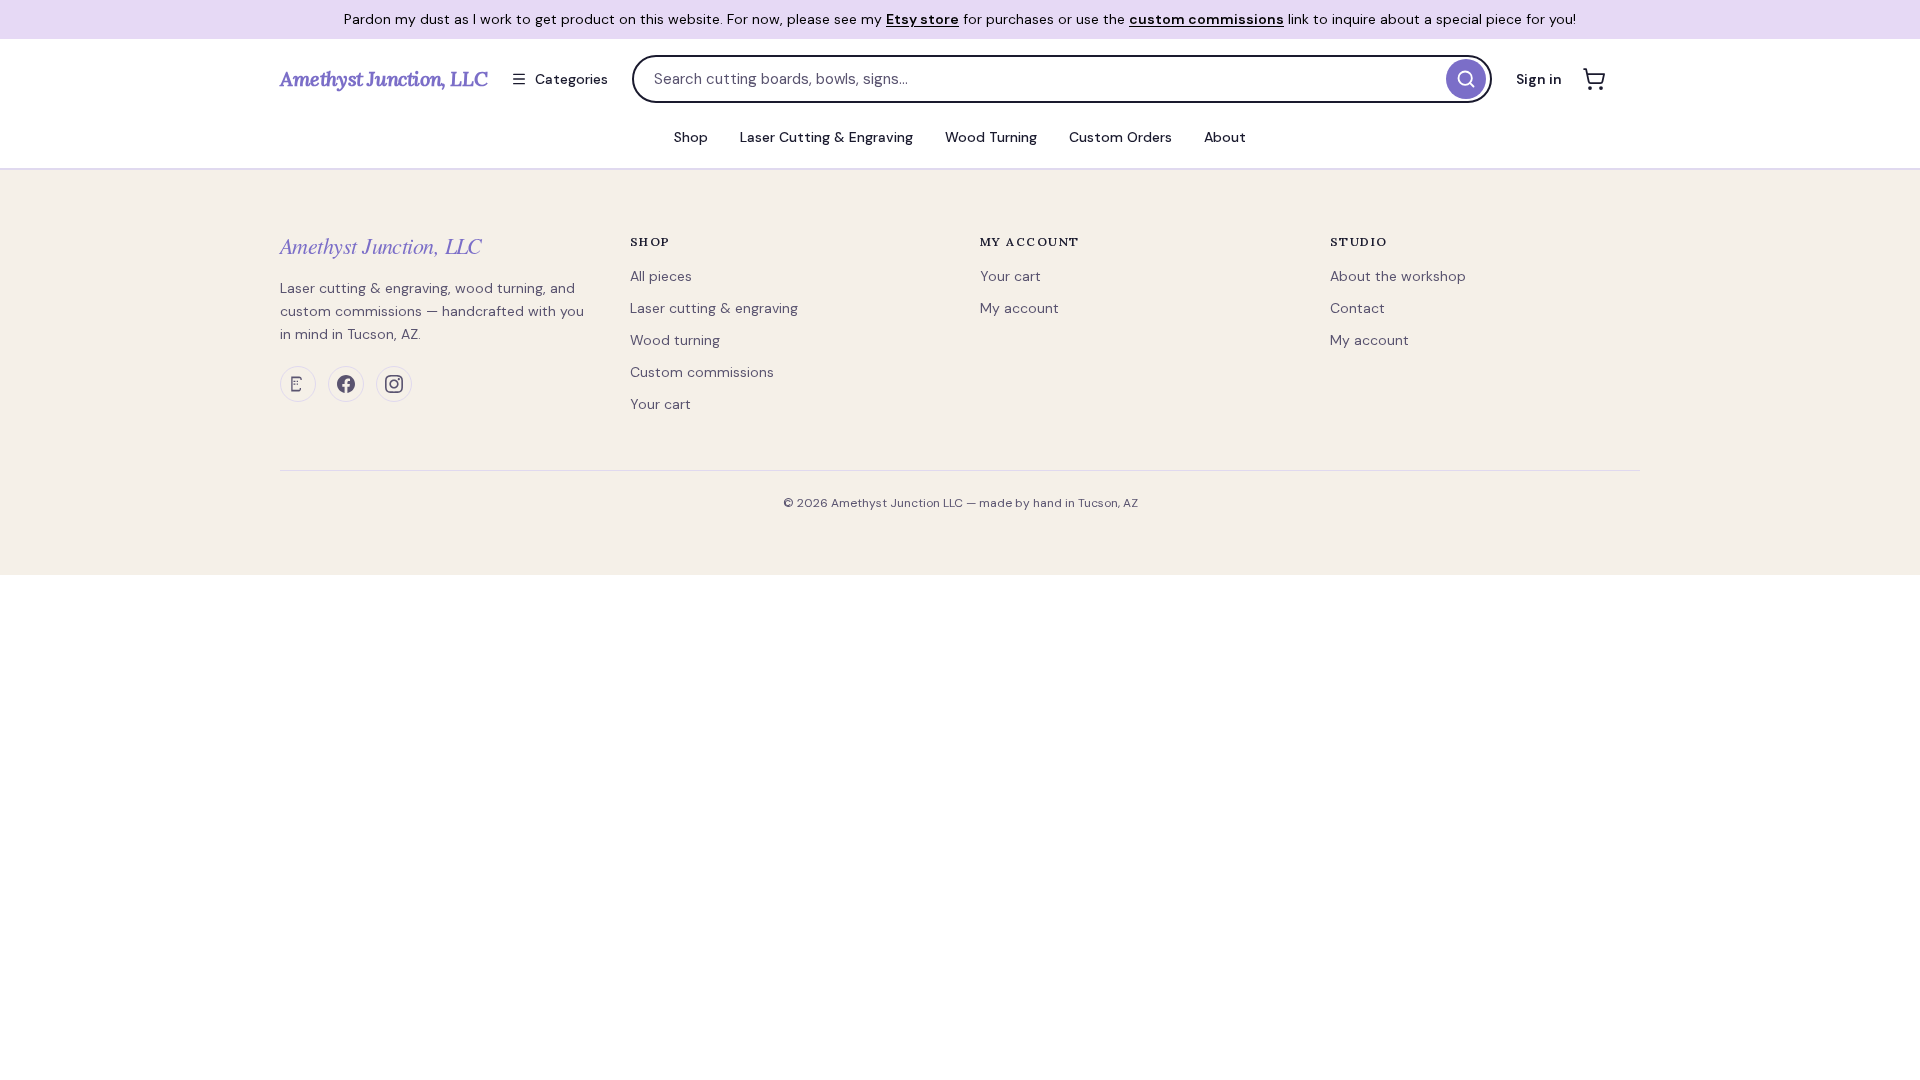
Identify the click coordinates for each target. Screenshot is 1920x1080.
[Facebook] (346, 384)
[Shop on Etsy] (298, 384)
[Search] (1466, 79)
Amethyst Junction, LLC (381, 245)
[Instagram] (394, 384)
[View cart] (1594, 79)
